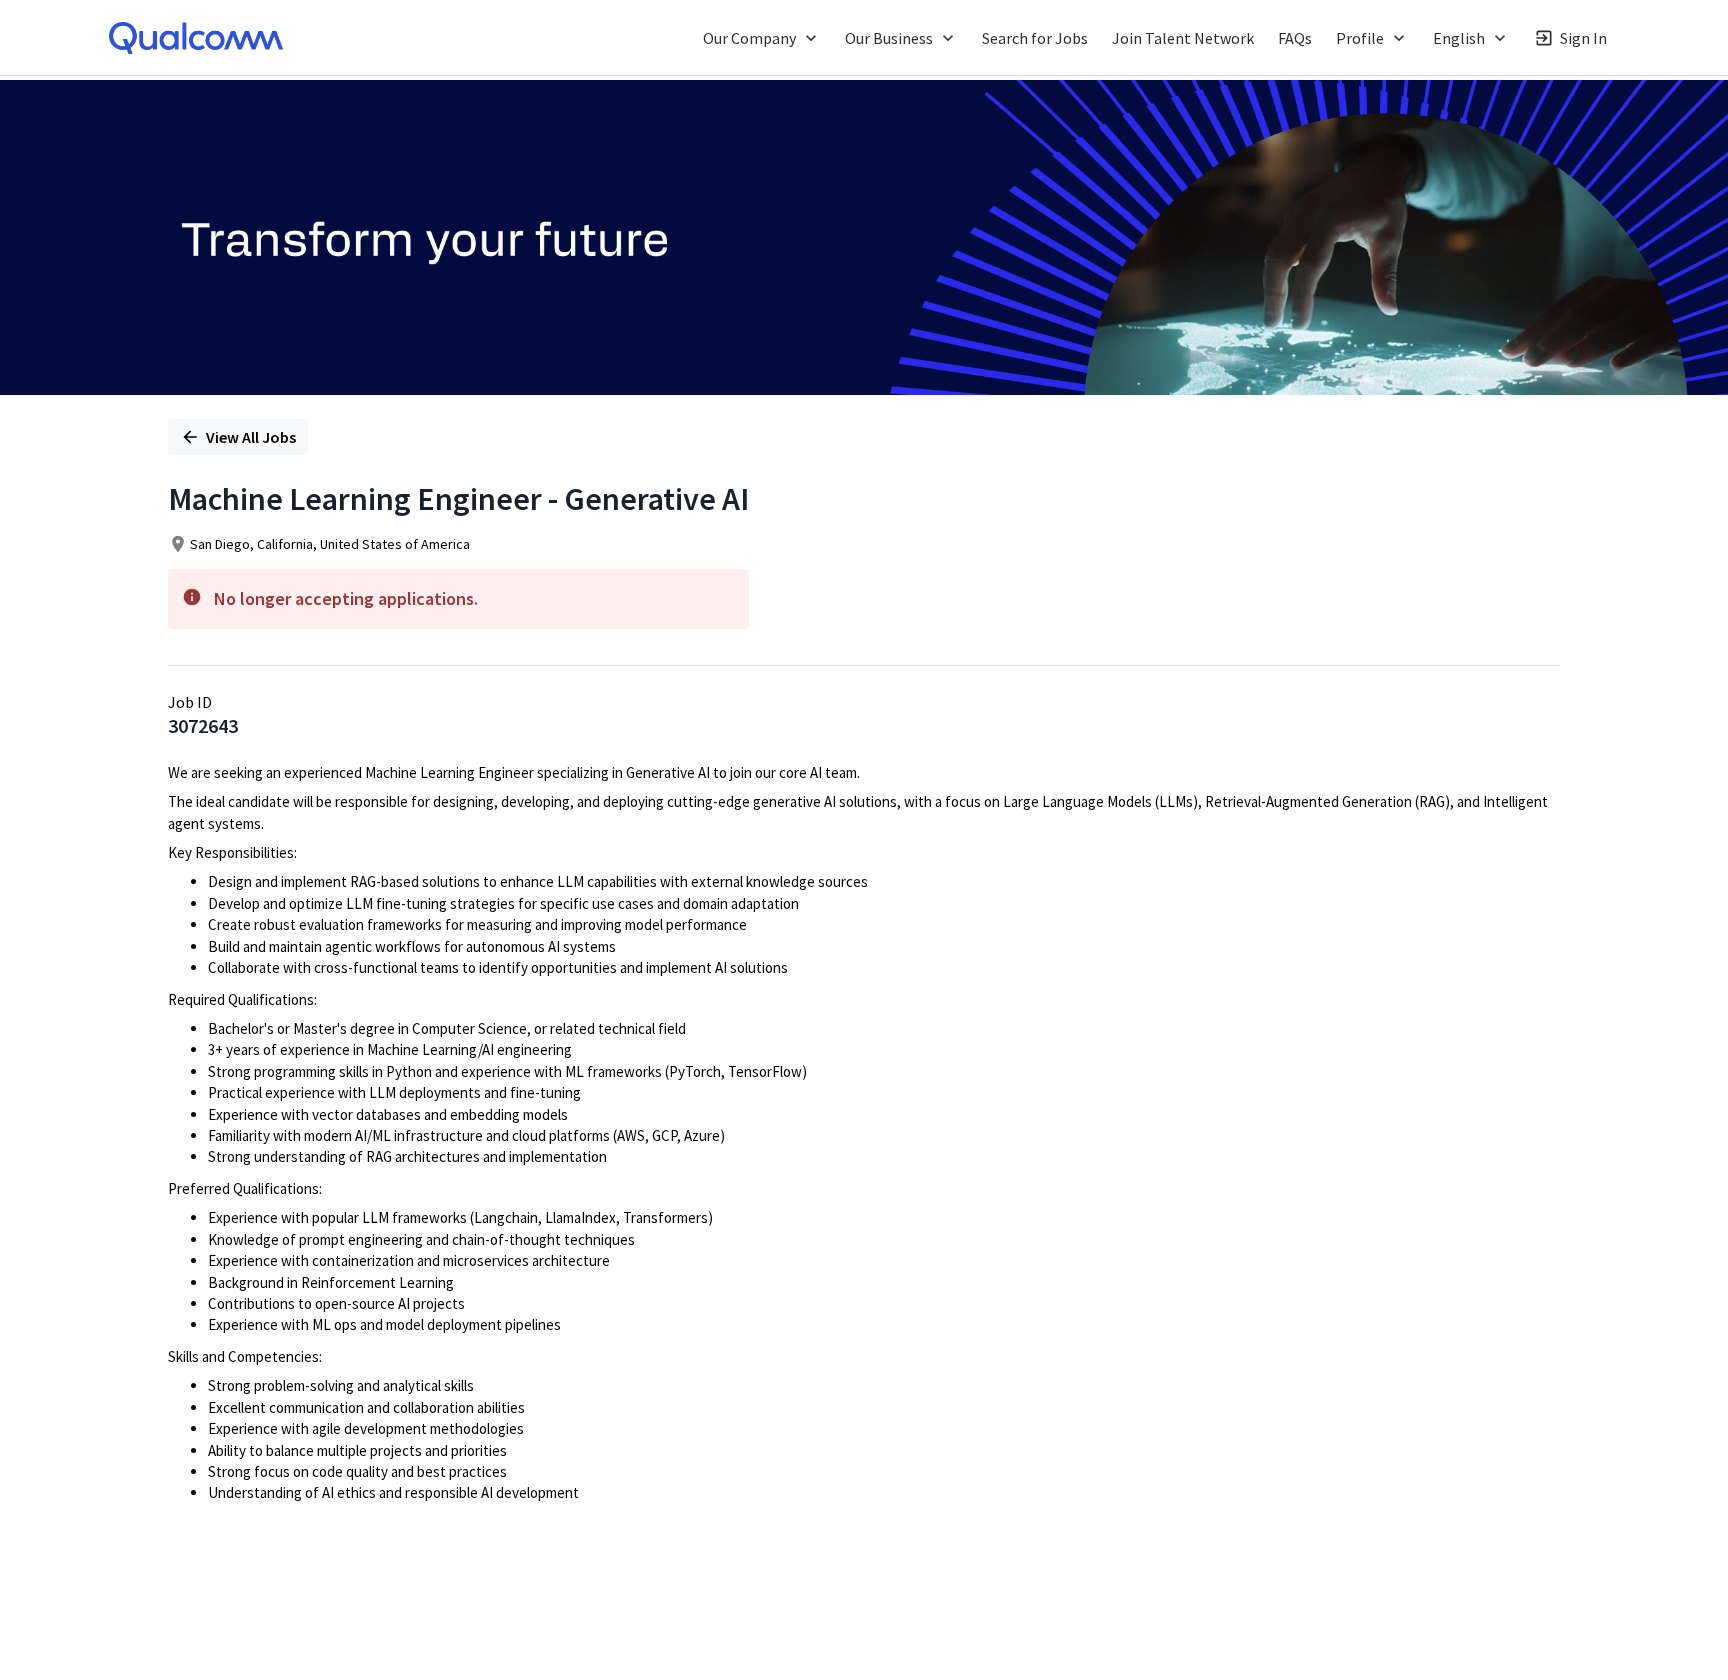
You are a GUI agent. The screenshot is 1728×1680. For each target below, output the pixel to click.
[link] (196, 38)
